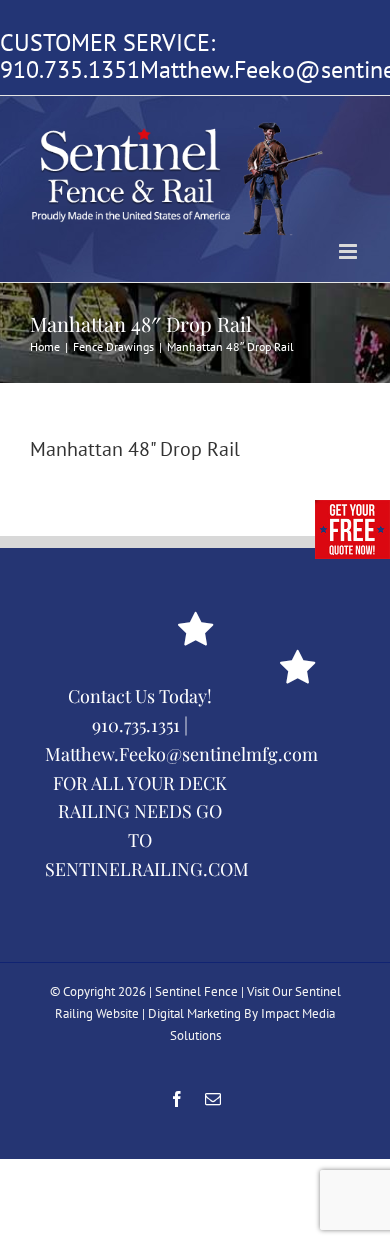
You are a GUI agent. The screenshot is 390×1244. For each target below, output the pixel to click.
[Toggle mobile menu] (349, 251)
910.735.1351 (70, 69)
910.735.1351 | (140, 725)
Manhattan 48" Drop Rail (135, 449)
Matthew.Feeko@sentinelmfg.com (181, 754)
